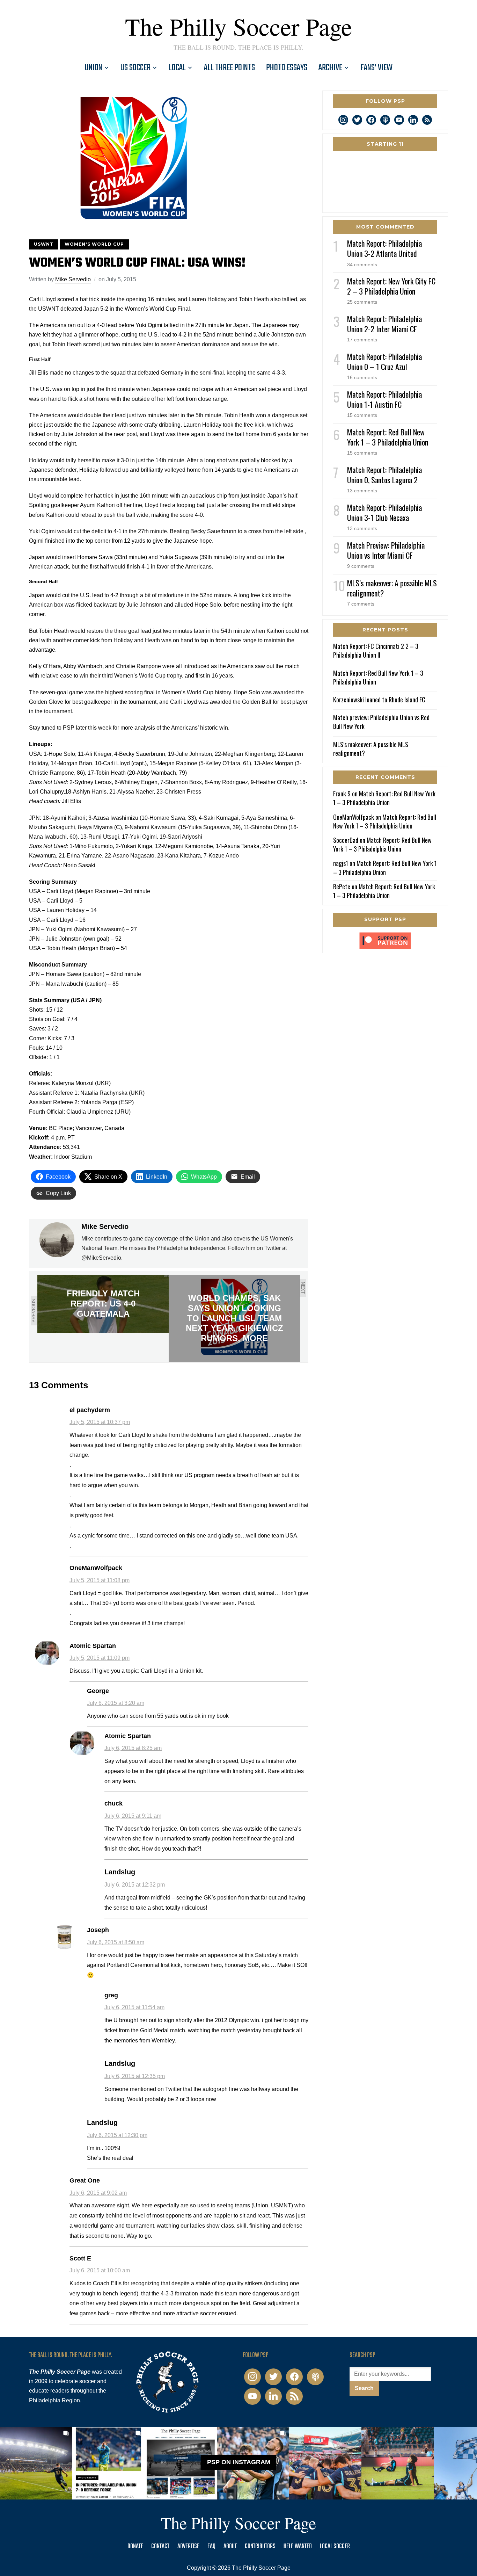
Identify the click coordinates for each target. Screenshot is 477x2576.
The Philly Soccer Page (239, 26)
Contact (160, 2546)
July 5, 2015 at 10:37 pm (100, 1422)
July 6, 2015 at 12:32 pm (135, 1885)
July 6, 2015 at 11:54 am (134, 2007)
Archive (330, 68)
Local (177, 68)
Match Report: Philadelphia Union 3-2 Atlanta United (384, 248)
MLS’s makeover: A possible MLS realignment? (392, 588)
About (230, 2546)
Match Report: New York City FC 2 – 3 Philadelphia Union (391, 286)
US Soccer (135, 68)
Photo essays (287, 68)
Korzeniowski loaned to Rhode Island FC (379, 700)
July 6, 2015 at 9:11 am (133, 1816)
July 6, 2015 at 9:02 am (98, 2193)
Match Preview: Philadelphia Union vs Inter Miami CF (386, 550)
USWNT (44, 244)
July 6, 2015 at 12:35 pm (135, 2076)
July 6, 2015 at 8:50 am (116, 1942)
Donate (135, 2546)
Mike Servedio (73, 279)
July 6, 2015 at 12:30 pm (117, 2135)
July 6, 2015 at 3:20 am (116, 1703)
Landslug (120, 1872)
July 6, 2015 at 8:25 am (133, 1748)
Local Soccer (335, 2546)
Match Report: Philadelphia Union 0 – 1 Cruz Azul (384, 361)
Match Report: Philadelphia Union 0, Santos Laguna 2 (384, 475)
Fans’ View (376, 68)
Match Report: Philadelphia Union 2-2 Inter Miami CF (384, 324)
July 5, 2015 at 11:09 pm (100, 1658)
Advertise (188, 2546)
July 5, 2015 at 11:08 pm (100, 1580)
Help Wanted (298, 2546)
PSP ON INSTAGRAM (239, 2462)
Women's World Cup (94, 244)
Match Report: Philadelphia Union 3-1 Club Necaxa (384, 512)
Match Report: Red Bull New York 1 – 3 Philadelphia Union (388, 437)
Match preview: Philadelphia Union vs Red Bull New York (381, 722)
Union (94, 68)
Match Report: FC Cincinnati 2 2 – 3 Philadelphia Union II (376, 650)
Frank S (342, 794)
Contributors (260, 2546)
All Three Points (229, 68)
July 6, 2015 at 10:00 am (100, 2270)
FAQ (211, 2546)
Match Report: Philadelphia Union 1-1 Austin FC (384, 399)
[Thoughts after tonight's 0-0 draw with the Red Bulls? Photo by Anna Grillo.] (325, 2463)
